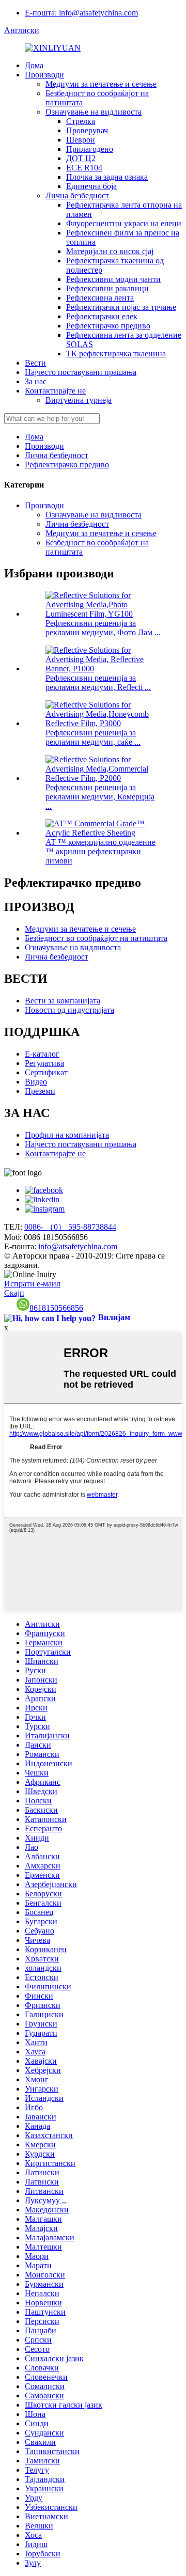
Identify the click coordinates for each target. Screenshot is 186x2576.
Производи (44, 75)
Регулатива (44, 1063)
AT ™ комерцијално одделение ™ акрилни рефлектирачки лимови (100, 851)
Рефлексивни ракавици (107, 288)
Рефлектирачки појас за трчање (121, 307)
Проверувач (87, 130)
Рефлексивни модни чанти (113, 279)
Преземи (40, 1091)
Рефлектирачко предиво (108, 326)
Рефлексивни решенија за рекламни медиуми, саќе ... (93, 737)
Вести (35, 363)
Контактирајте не (55, 391)
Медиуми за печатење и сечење (101, 84)
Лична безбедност (77, 195)
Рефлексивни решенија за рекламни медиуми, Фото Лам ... (103, 628)
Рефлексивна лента (100, 298)
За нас (36, 381)
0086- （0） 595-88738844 (70, 1227)
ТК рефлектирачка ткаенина (116, 354)
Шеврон (81, 140)
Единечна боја (91, 186)
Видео (36, 1082)
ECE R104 (84, 168)
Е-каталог (42, 1054)
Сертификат (46, 1072)
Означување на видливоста (94, 112)
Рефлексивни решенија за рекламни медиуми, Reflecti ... (98, 682)
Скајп (14, 1293)
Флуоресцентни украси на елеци (124, 223)
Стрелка (81, 121)
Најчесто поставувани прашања (81, 372)
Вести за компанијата (63, 1001)
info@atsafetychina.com (78, 1246)
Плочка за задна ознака (107, 177)
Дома (34, 65)
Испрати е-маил (32, 1284)
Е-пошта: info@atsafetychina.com (81, 13)
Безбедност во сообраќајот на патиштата (96, 938)
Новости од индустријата (69, 1010)
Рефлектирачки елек (102, 316)
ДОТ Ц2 (81, 158)
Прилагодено (90, 149)
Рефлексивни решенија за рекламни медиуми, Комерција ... (100, 797)
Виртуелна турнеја (79, 400)
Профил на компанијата (67, 1135)
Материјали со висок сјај (110, 251)
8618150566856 (56, 1308)
